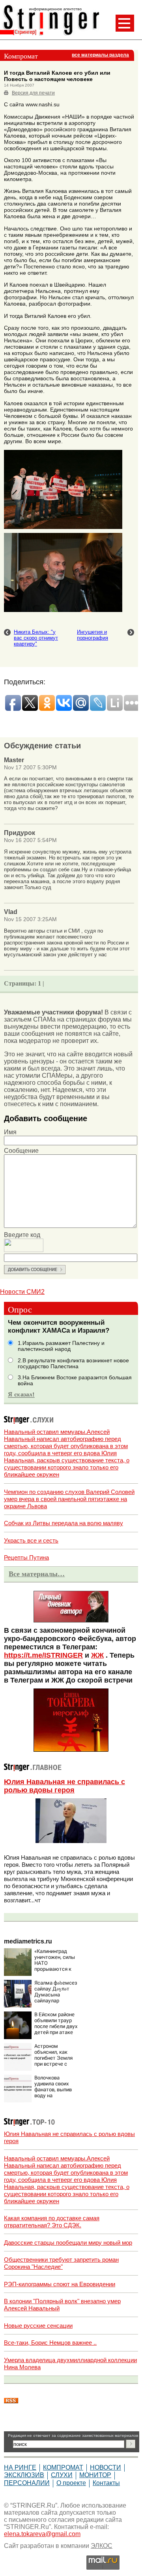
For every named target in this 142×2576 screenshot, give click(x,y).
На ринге (20, 2467)
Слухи (62, 2475)
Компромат (63, 2467)
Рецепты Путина (26, 1557)
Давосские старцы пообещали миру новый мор (68, 2243)
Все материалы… (37, 1574)
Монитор (95, 2475)
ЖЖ (97, 1655)
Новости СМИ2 (22, 1292)
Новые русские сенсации (38, 2326)
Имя (10, 1132)
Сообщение (21, 1151)
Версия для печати (33, 93)
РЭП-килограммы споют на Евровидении (60, 2284)
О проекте (71, 2483)
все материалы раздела (100, 55)
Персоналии (27, 2483)
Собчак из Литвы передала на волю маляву (64, 1523)
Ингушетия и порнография (92, 635)
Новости (106, 2467)
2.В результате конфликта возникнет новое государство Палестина (73, 1364)
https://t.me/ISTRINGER (43, 1655)
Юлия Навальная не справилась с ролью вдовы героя (64, 1786)
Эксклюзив (24, 2475)
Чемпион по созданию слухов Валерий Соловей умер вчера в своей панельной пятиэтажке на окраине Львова (69, 1499)
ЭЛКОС (102, 2546)
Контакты (106, 2483)
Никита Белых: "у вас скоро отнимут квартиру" (36, 638)
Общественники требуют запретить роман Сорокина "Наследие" (61, 2263)
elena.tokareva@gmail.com (42, 2534)
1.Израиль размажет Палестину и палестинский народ (61, 1346)
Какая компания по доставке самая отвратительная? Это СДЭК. (52, 2222)
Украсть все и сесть (31, 1540)
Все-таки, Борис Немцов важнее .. (50, 2343)
